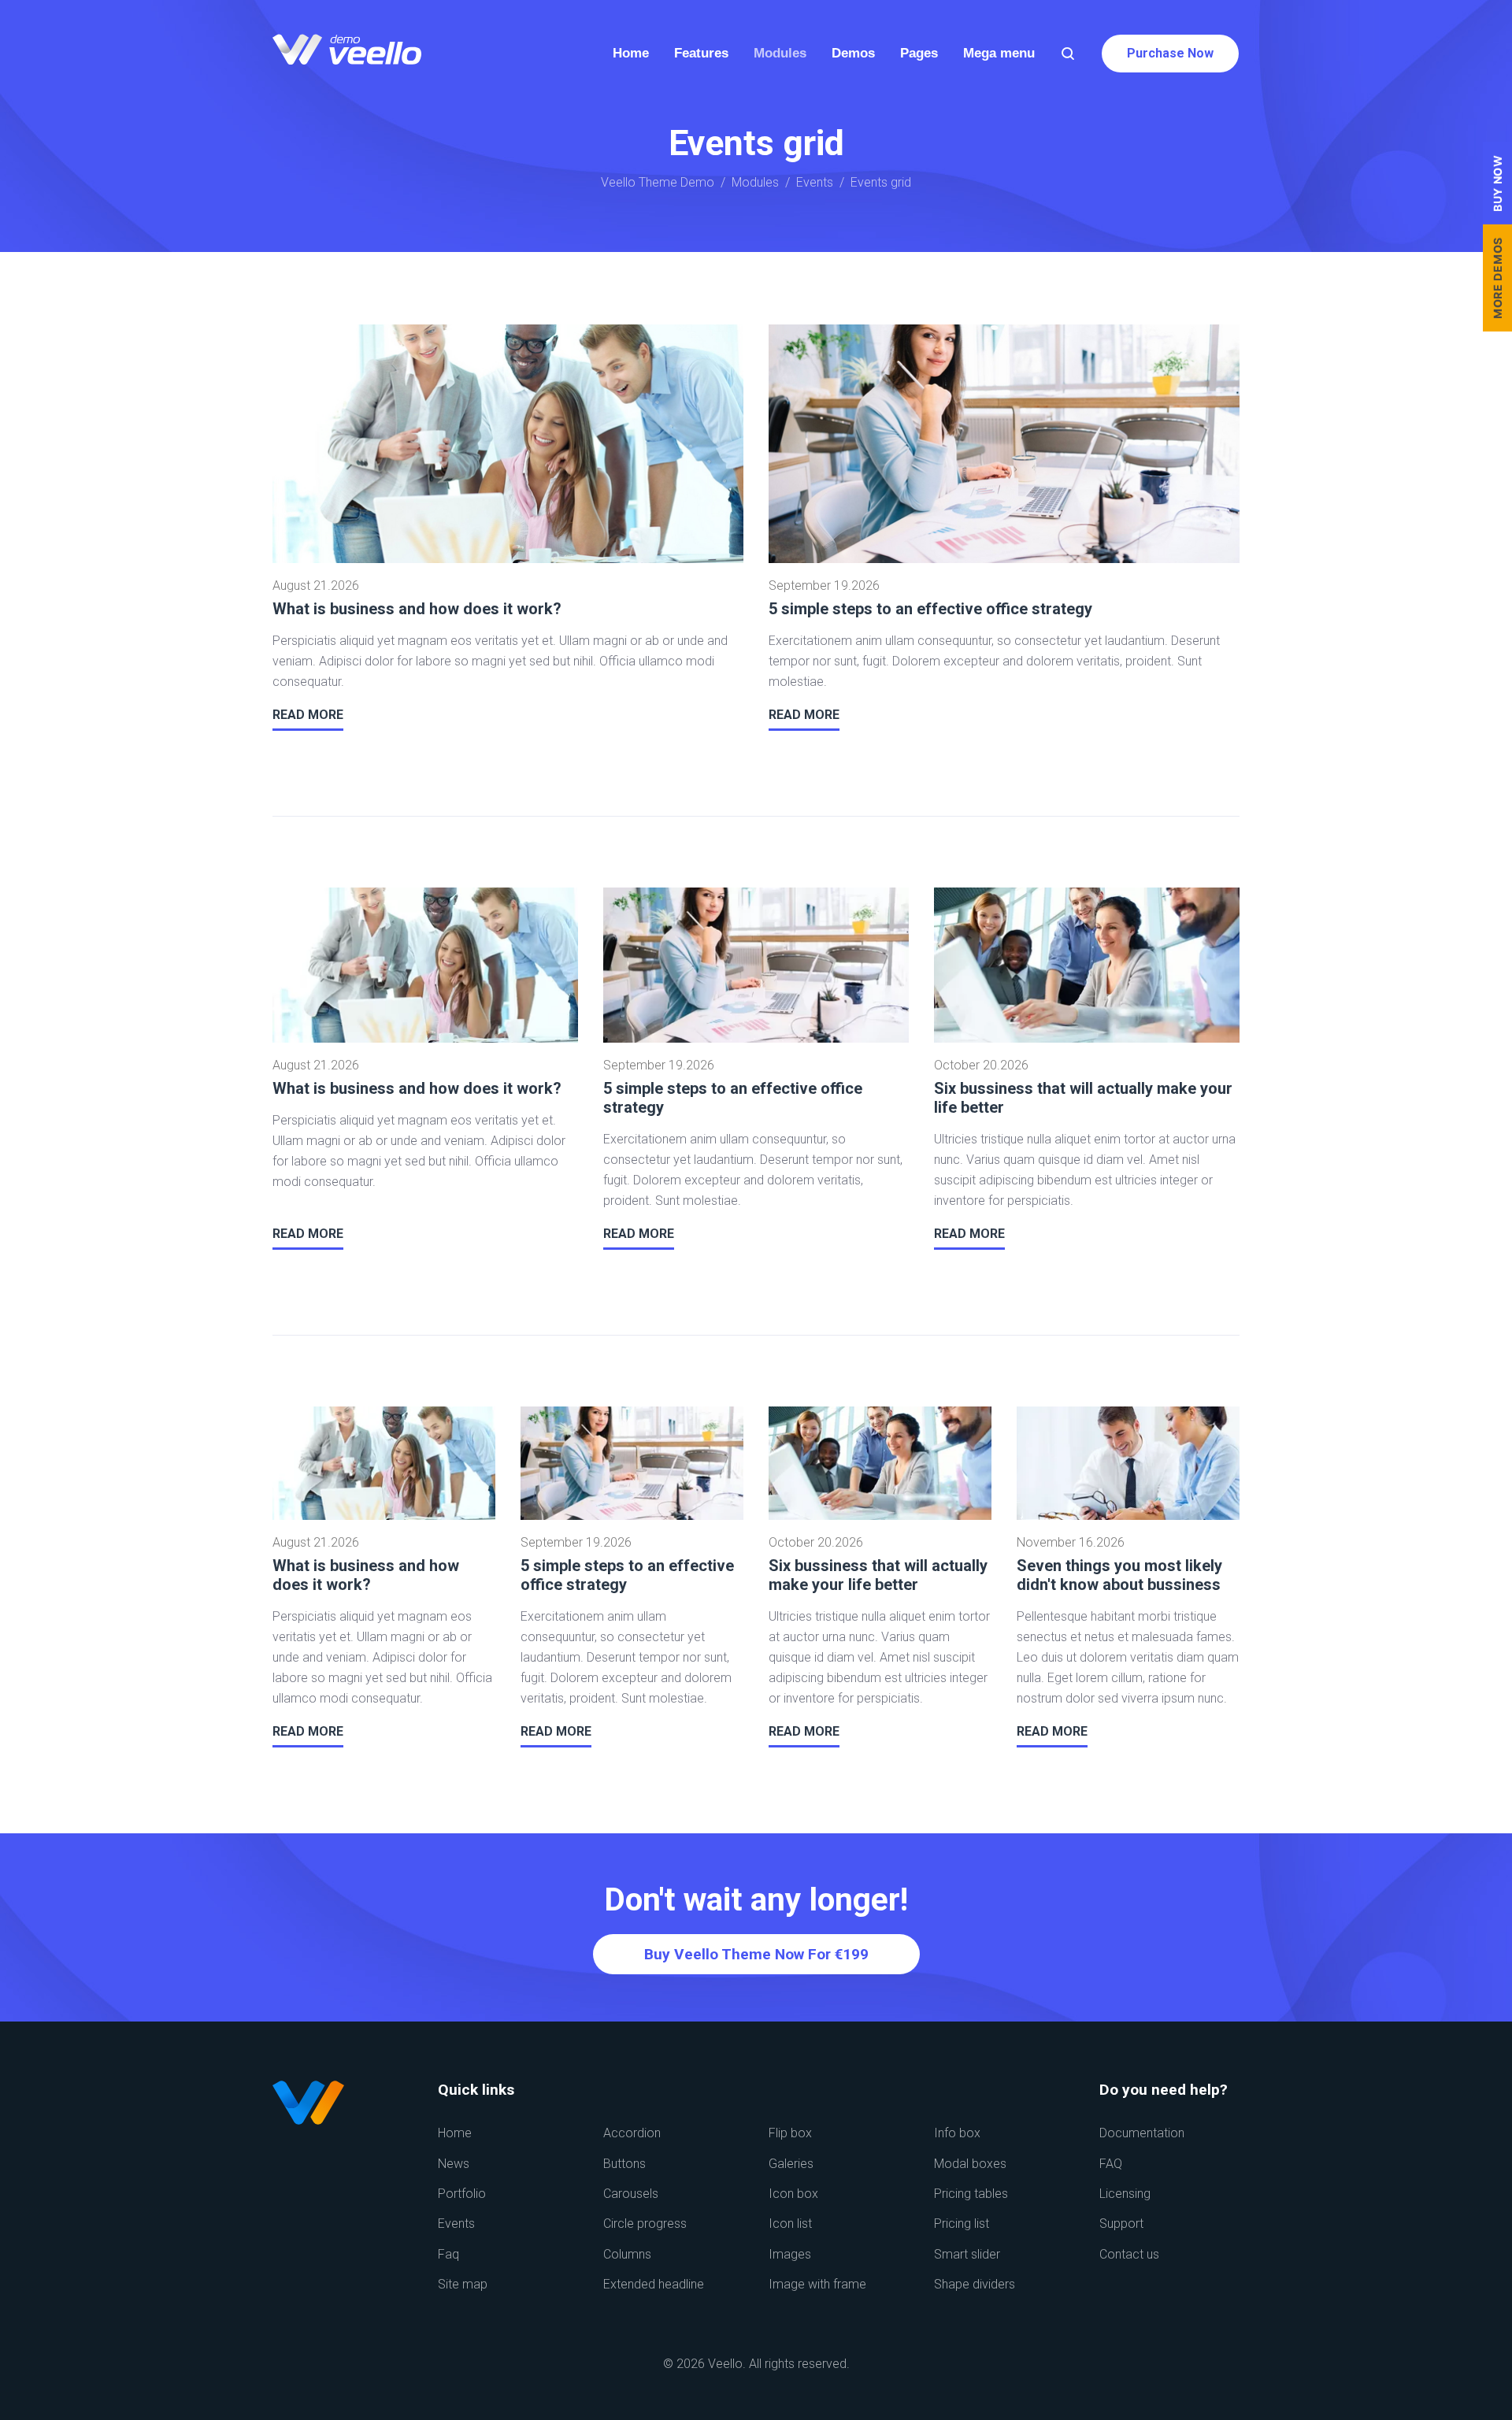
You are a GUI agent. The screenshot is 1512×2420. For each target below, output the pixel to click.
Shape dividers (975, 2284)
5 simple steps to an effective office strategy (930, 609)
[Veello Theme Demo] (347, 54)
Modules (755, 182)
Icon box (793, 2194)
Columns (627, 2254)
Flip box (790, 2133)
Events (815, 182)
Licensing (1125, 2194)
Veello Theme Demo (658, 182)
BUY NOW (1497, 183)
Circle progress (645, 2224)
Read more (308, 715)
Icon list (790, 2224)
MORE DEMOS (1497, 278)
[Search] (1068, 54)
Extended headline (654, 2284)
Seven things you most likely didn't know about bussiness (1119, 1575)
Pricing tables (971, 2194)
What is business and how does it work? (417, 609)
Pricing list (962, 2224)
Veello (725, 2364)
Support (1121, 2224)
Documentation (1142, 2133)
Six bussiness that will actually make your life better (878, 1575)
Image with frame (817, 2284)
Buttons (624, 2164)
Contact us (1129, 2254)
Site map (463, 2284)
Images (790, 2254)
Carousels (631, 2194)
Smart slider (967, 2254)
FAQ (1111, 2164)
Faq (448, 2254)
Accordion (632, 2133)
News (454, 2164)
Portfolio (462, 2194)
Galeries (791, 2164)
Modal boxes (970, 2164)
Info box (957, 2133)
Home (455, 2133)
